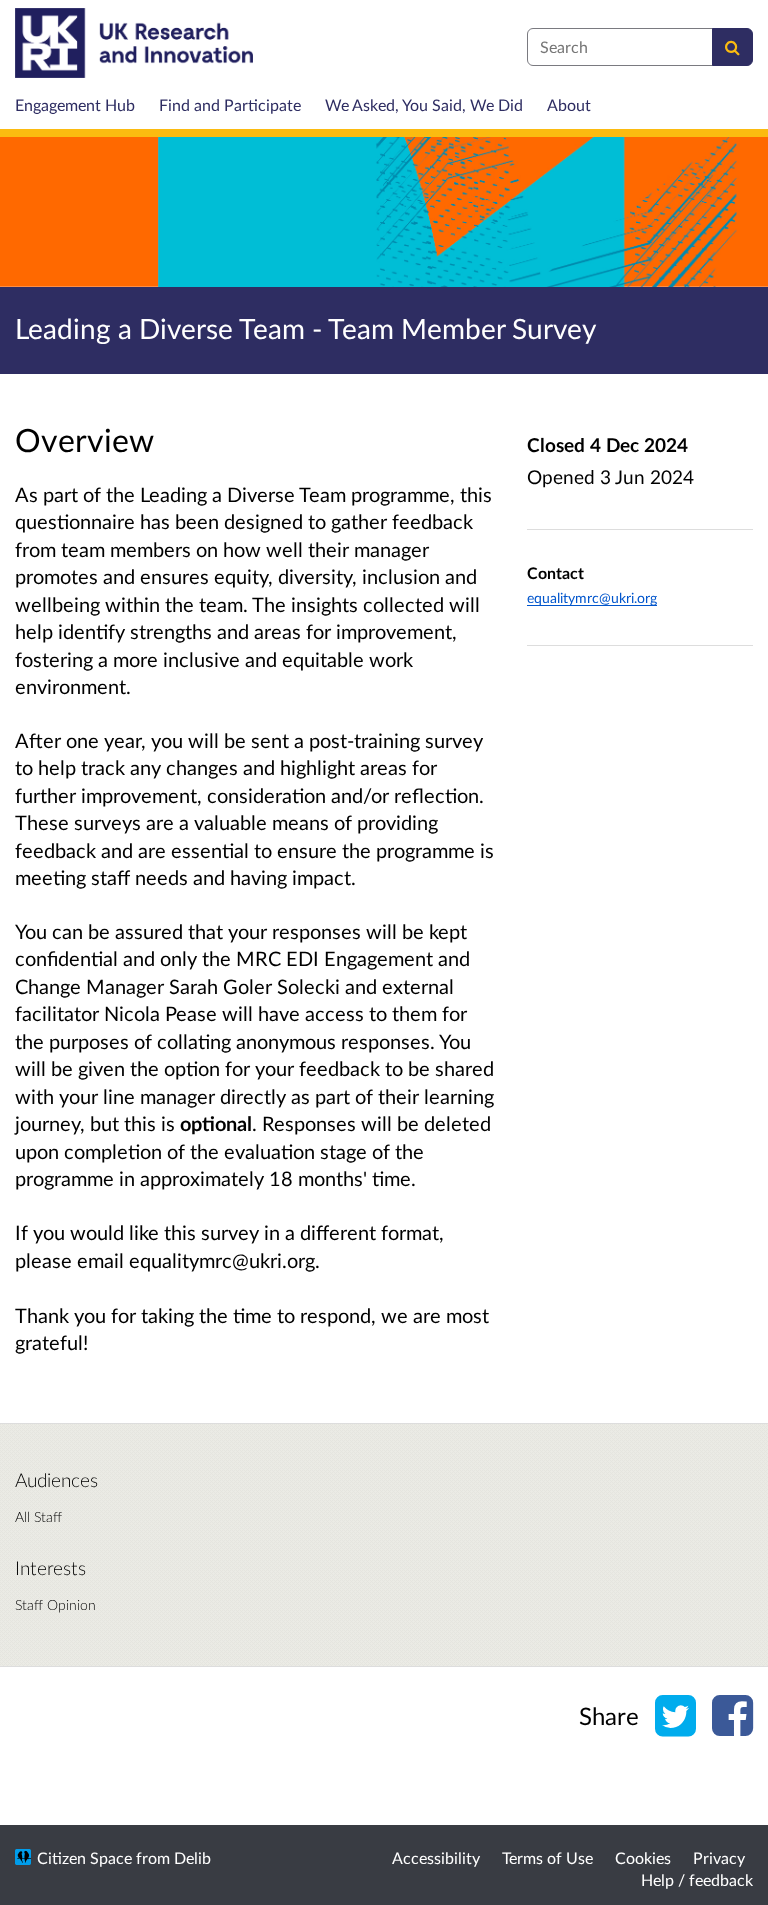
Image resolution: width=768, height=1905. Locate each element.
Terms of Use (547, 1857)
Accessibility (436, 1857)
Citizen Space (84, 1857)
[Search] (732, 47)
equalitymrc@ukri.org (592, 597)
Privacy (719, 1857)
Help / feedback (697, 1879)
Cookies (643, 1857)
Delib (192, 1857)
